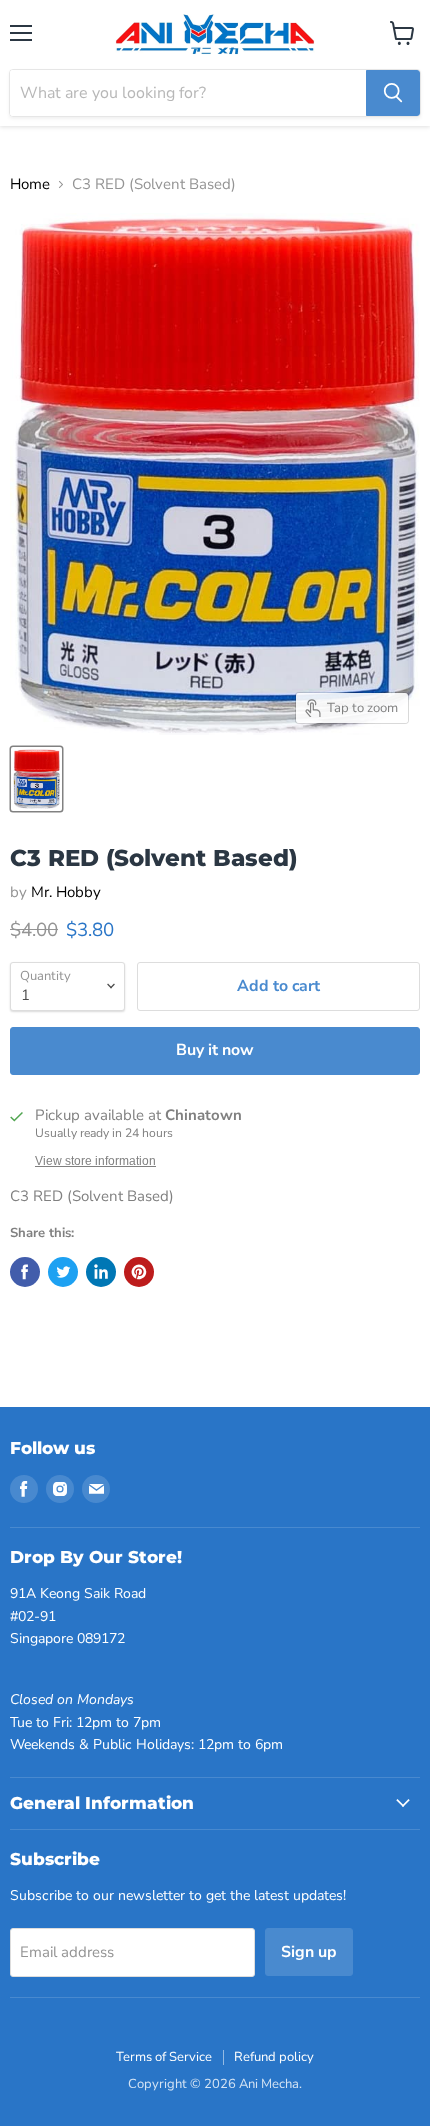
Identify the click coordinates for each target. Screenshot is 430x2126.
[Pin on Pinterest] (139, 1272)
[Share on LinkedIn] (101, 1272)
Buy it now (215, 1050)
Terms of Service (164, 2057)
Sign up (309, 1952)
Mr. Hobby (66, 892)
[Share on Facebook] (25, 1272)
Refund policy (274, 2057)
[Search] (393, 93)
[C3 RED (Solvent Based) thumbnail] (36, 779)
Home (30, 184)
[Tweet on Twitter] (63, 1272)
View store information (95, 1161)
